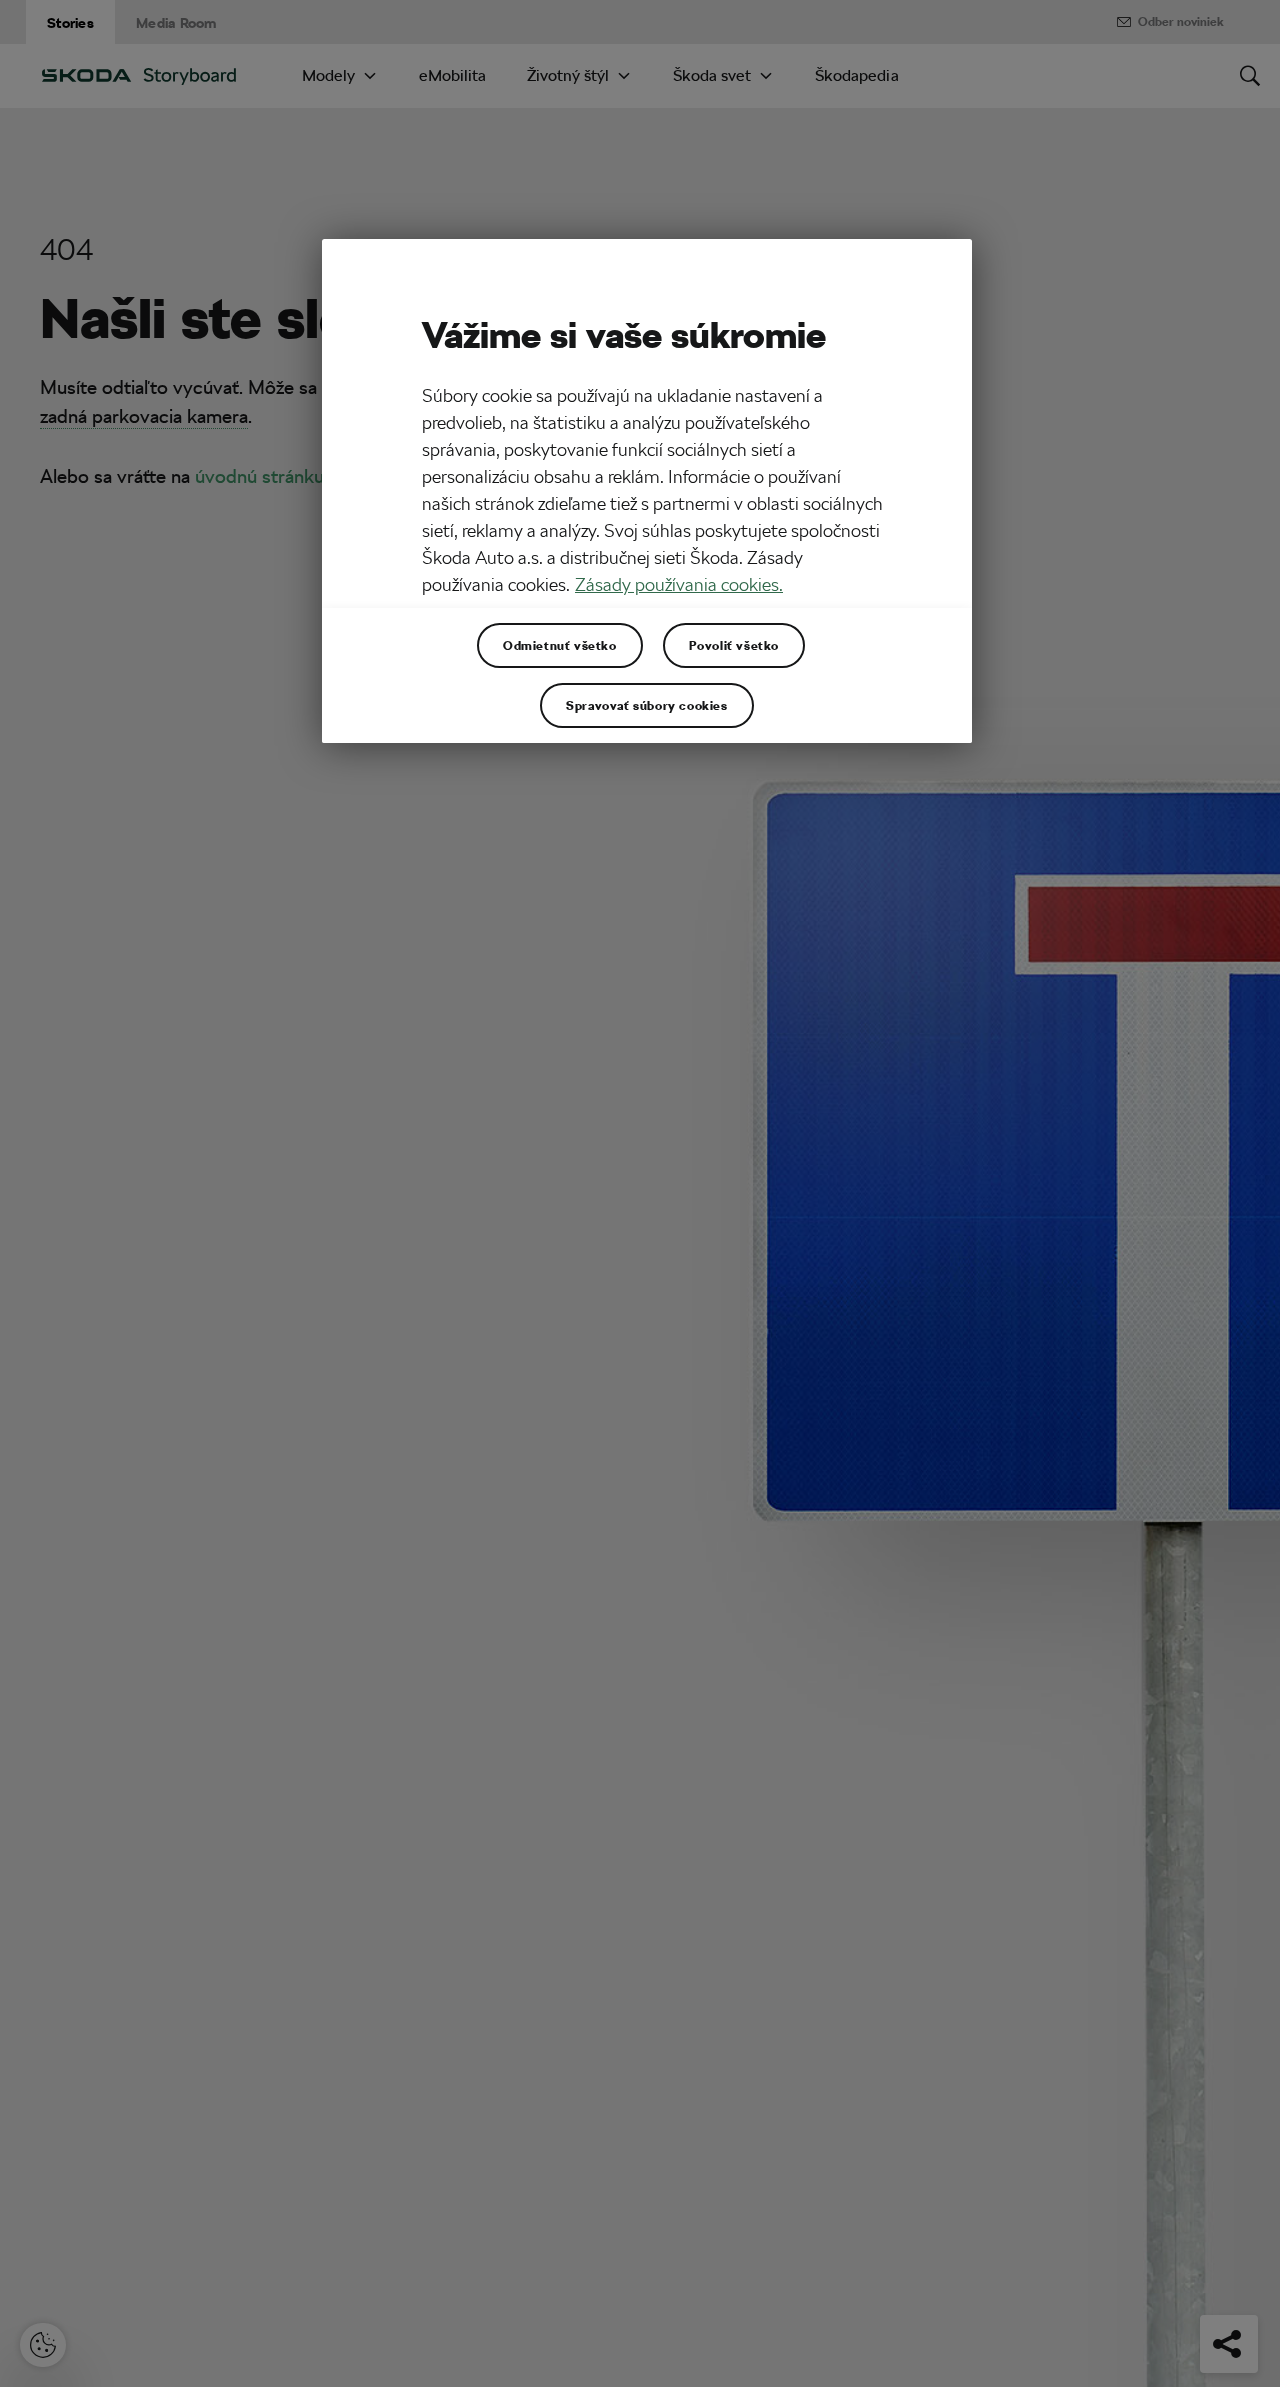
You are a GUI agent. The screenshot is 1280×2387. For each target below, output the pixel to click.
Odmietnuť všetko (560, 645)
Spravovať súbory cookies (646, 705)
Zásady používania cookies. (679, 584)
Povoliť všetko (734, 645)
